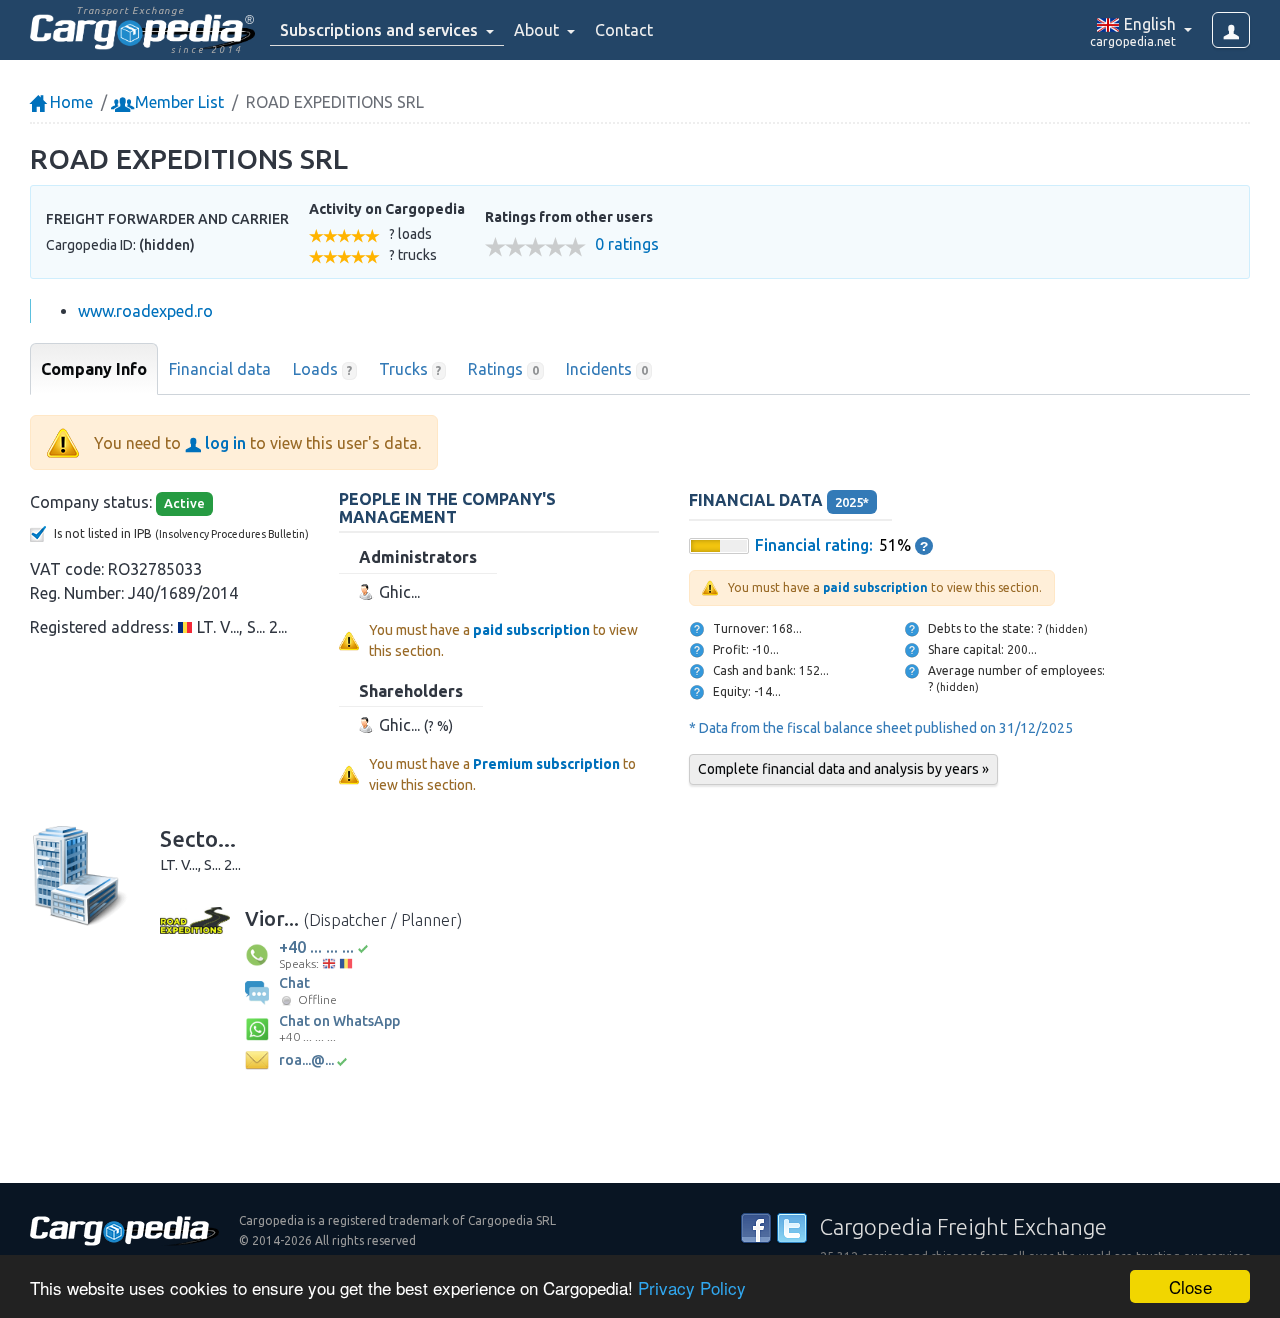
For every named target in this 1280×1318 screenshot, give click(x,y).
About (538, 30)
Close (1190, 1286)
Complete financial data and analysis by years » (843, 769)
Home (69, 102)
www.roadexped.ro (145, 311)
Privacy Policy (692, 1287)
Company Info (94, 369)
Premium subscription (546, 764)
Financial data (220, 369)
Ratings (503, 369)
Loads (322, 369)
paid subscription (531, 630)
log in (223, 443)
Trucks (410, 369)
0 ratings (627, 244)
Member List (177, 102)
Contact (624, 30)
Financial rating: (814, 545)
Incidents (607, 369)
